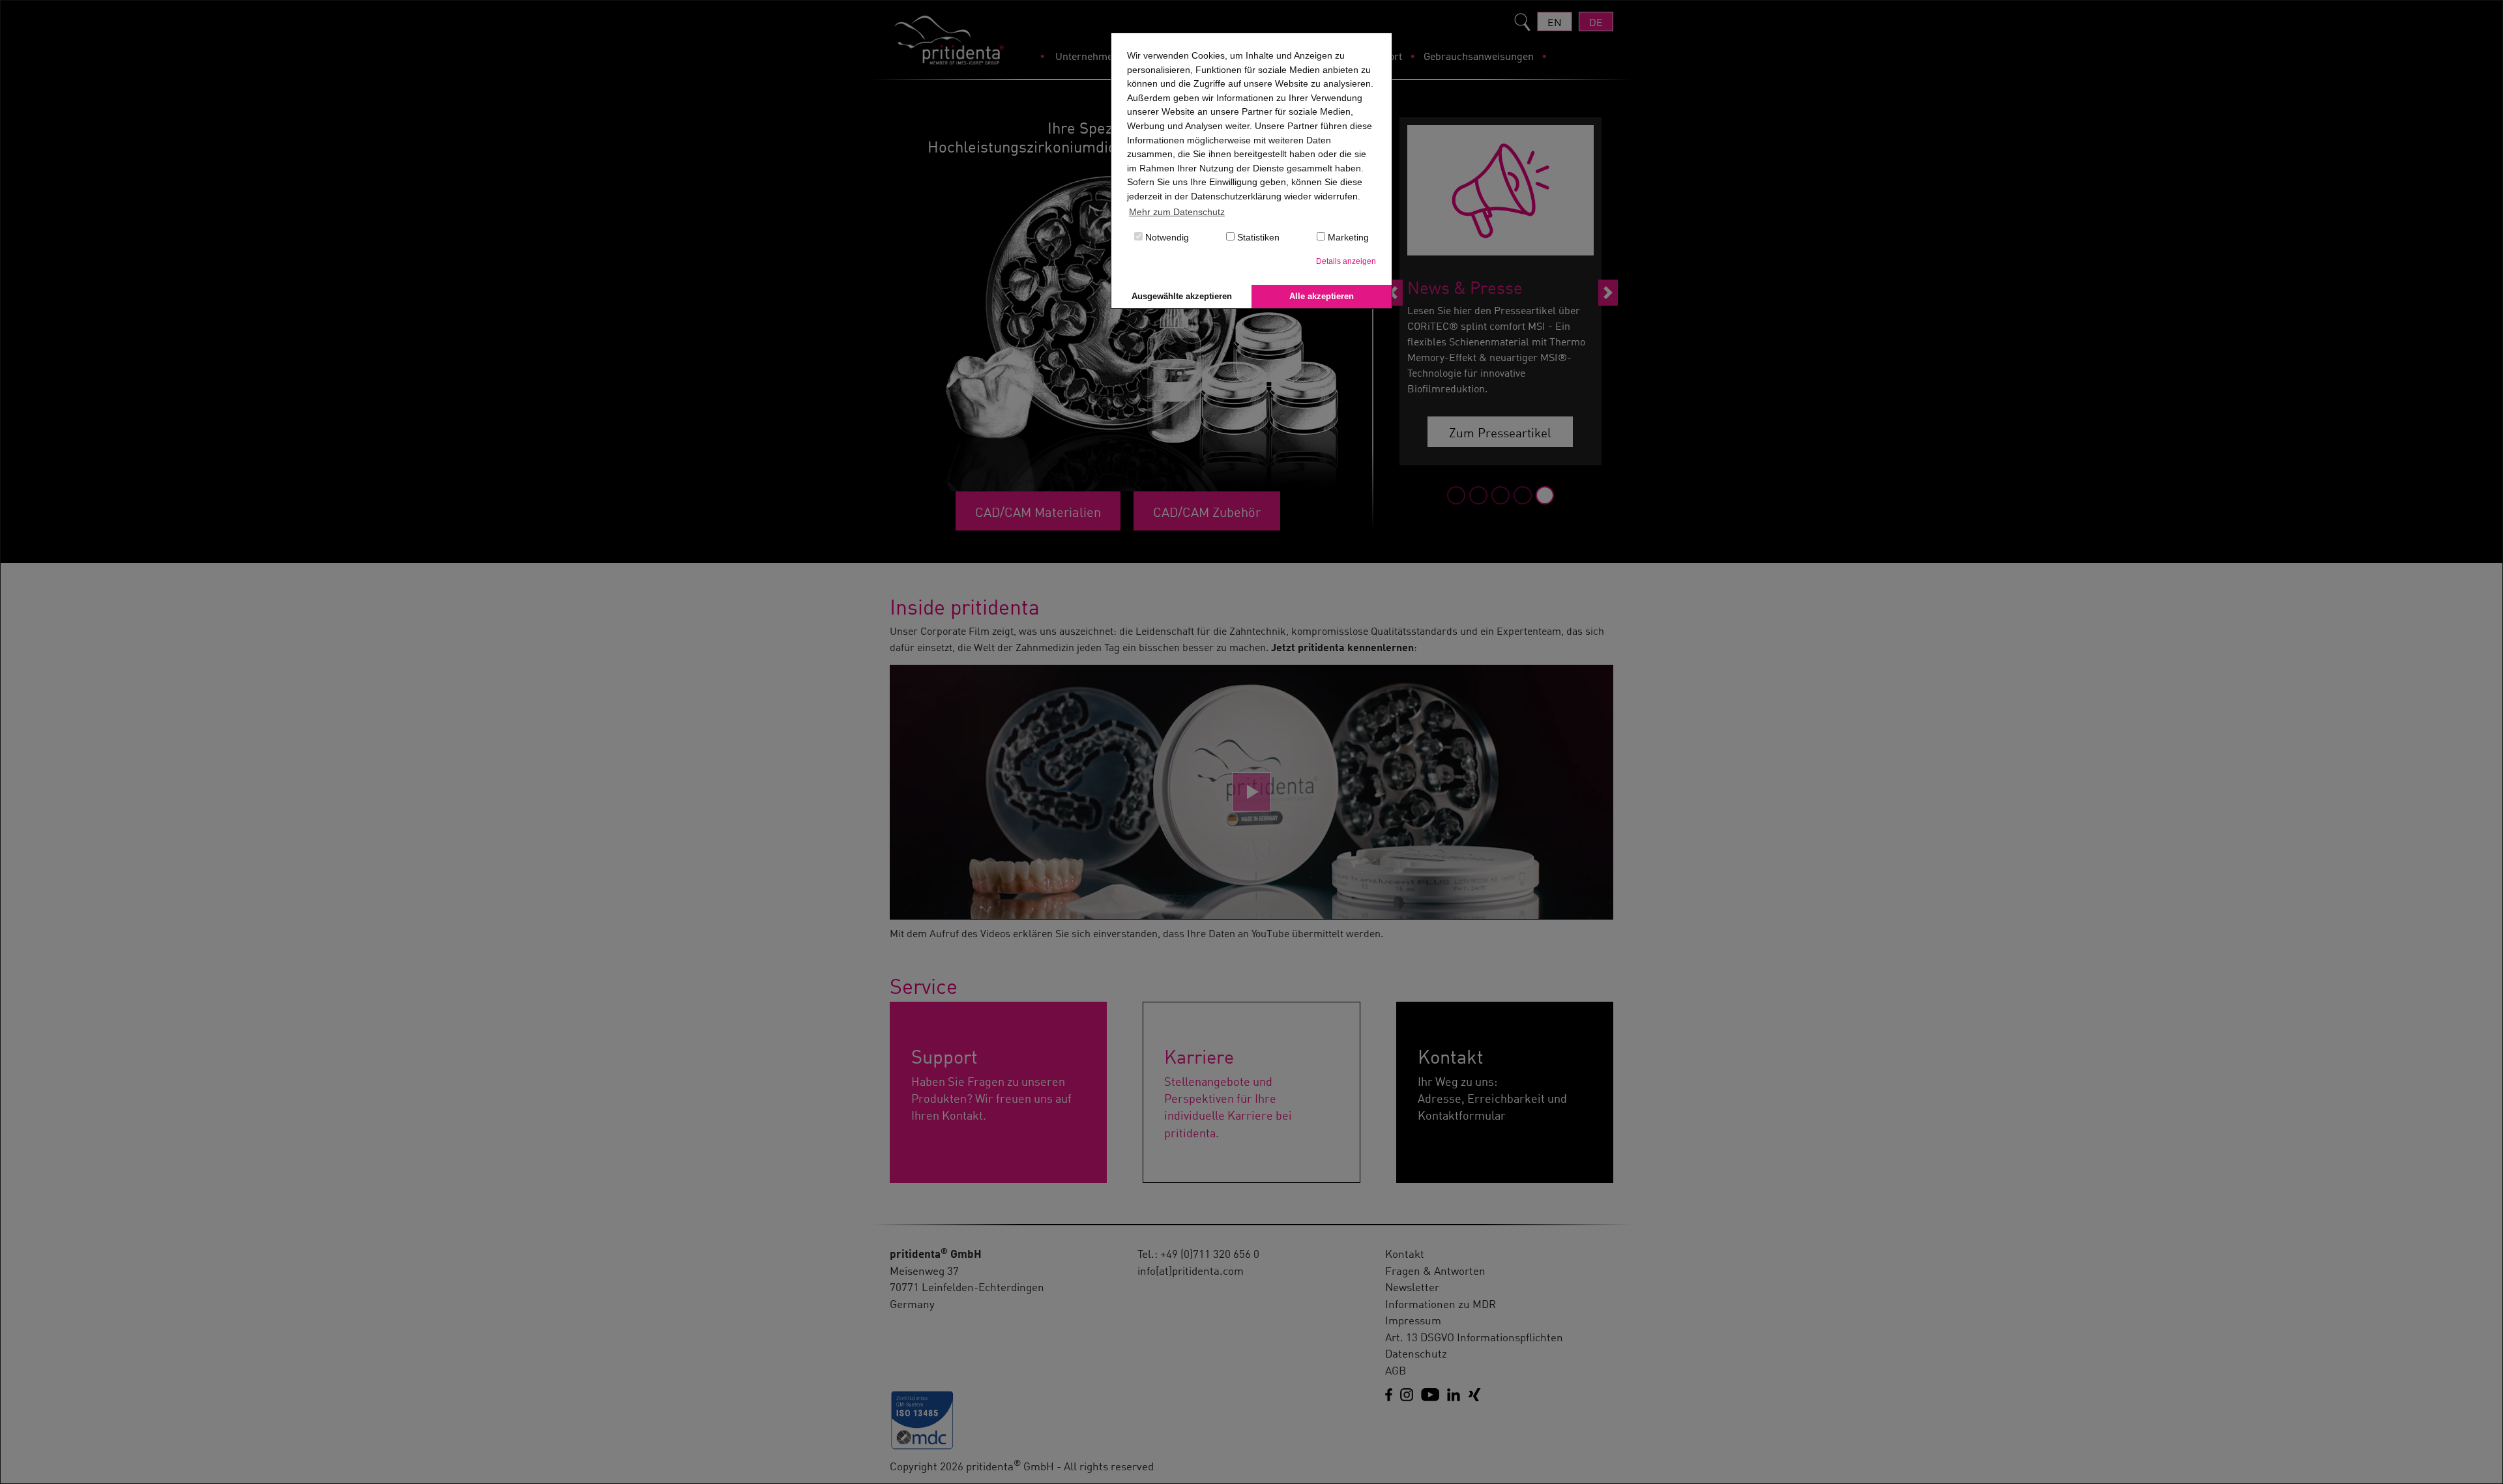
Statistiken (1257, 237)
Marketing (1347, 237)
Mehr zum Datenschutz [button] (1177, 212)
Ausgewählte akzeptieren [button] (1182, 296)
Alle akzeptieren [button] (1322, 296)
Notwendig (1166, 237)
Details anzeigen (1346, 261)
